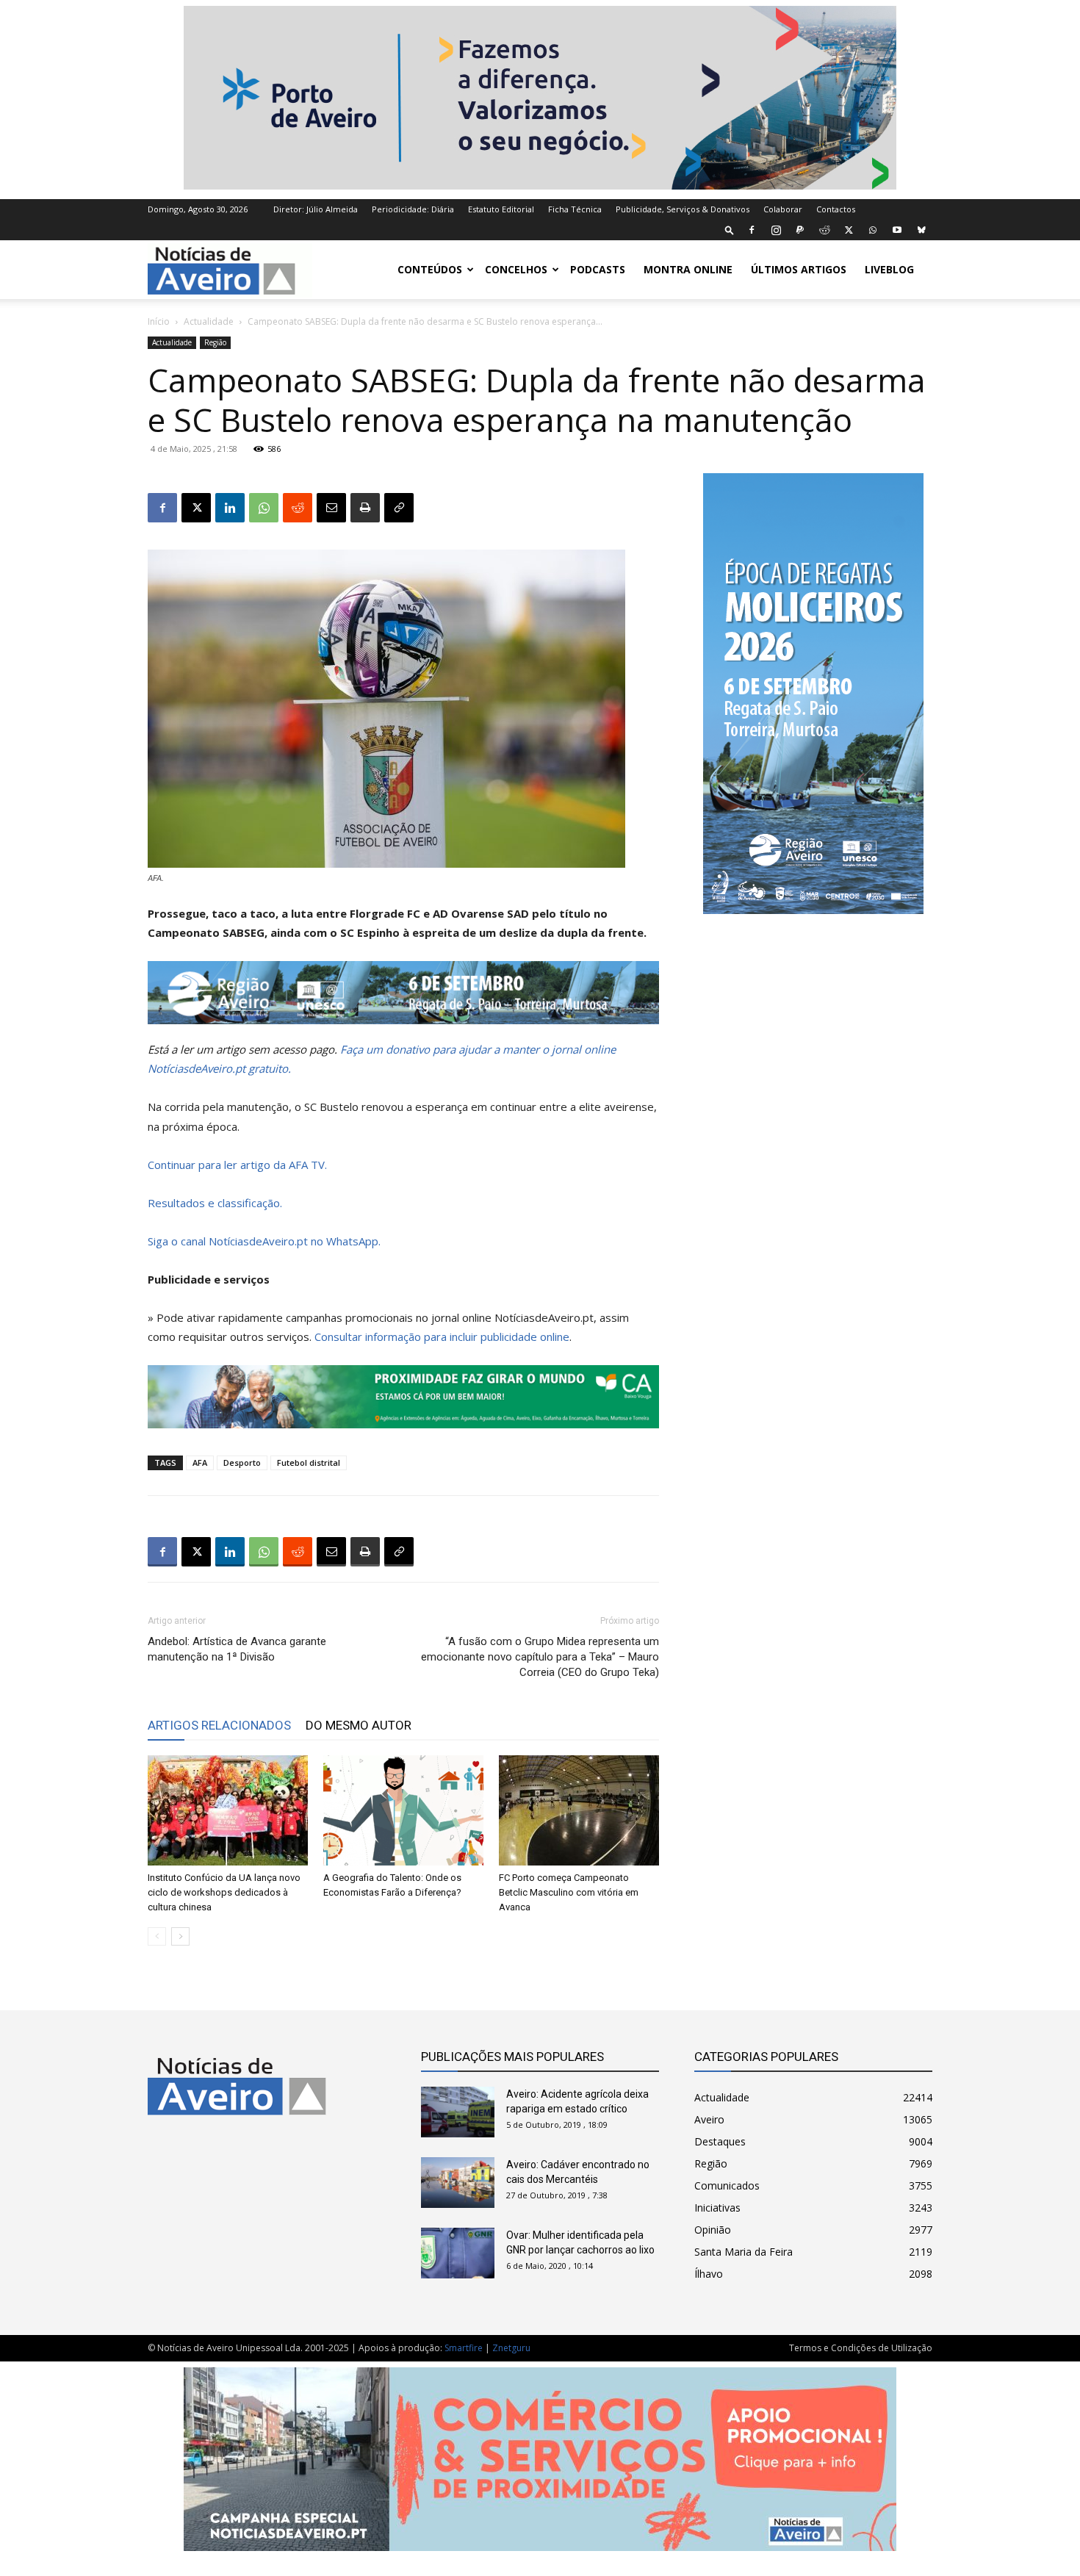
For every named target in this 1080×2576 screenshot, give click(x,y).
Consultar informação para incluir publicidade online (442, 1336)
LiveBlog (889, 269)
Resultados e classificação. (215, 1203)
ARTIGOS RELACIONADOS (219, 1725)
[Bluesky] (921, 230)
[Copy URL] (399, 508)
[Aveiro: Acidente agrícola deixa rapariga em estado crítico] (458, 2112)
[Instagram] (776, 230)
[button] (730, 230)
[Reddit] (824, 230)
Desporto (242, 1463)
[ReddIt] (298, 508)
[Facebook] (752, 230)
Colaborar (783, 209)
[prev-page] (157, 1936)
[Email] (331, 508)
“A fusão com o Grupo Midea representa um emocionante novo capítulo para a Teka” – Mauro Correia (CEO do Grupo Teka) (540, 1657)
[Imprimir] (365, 508)
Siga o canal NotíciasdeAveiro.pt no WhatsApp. (264, 1241)
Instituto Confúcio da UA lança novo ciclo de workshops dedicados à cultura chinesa (224, 1892)
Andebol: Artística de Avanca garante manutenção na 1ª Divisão (237, 1649)
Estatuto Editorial (501, 209)
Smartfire (464, 2348)
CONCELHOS (516, 269)
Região (215, 342)
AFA (200, 1463)
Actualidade (209, 321)
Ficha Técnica (575, 209)
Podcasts (598, 269)
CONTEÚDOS (430, 269)
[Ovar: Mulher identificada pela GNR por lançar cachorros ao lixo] (458, 2253)
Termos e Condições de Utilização (861, 2348)
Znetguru (511, 2348)
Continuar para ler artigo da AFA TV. (237, 1165)
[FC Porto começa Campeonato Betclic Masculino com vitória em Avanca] (579, 1810)
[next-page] (180, 1936)
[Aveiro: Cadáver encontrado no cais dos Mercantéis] (458, 2183)
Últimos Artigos (799, 269)
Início (159, 321)
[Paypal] (800, 230)
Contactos (836, 209)
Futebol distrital (309, 1463)
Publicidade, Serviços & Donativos (683, 209)
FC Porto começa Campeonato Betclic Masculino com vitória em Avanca (569, 1892)
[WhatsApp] (873, 230)
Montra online (688, 269)
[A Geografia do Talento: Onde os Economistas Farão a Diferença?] (403, 1810)
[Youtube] (897, 230)
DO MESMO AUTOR (359, 1725)
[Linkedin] (230, 508)
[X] (849, 230)
